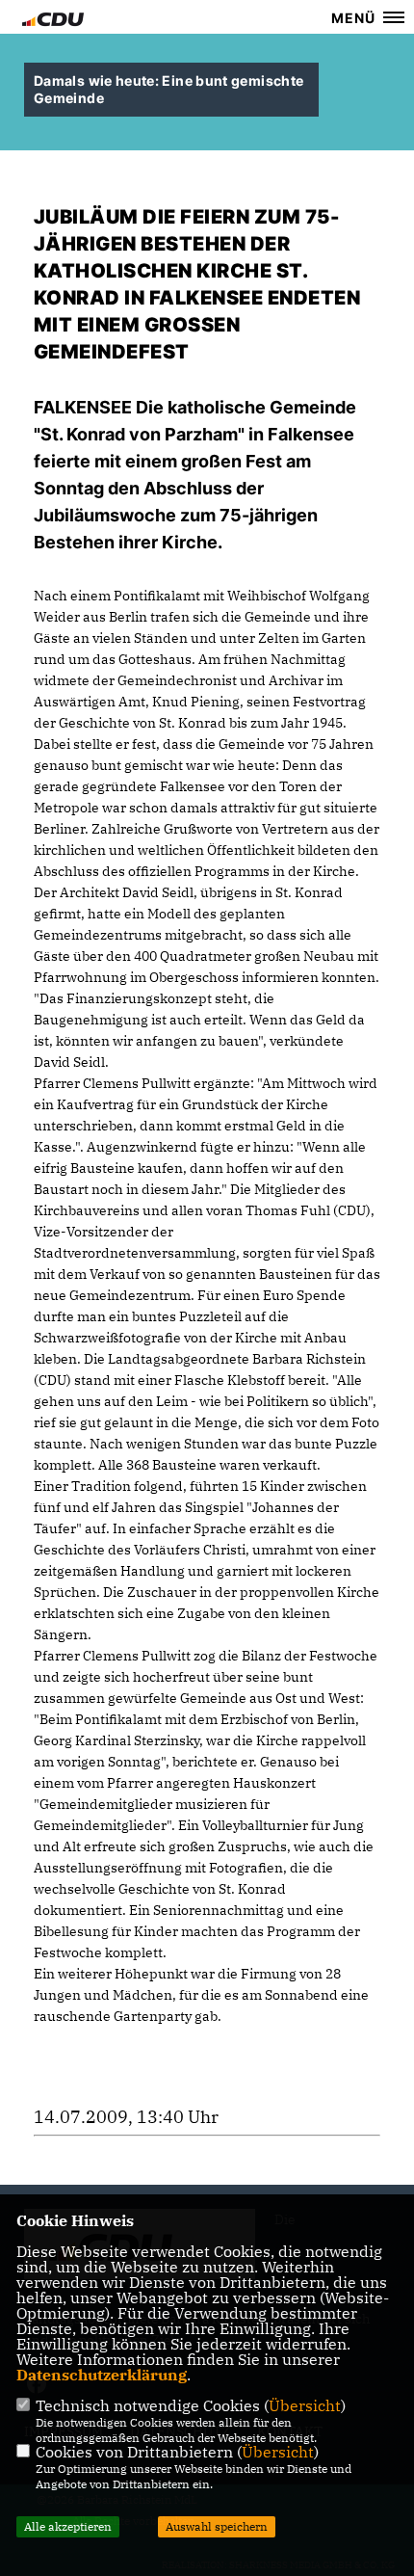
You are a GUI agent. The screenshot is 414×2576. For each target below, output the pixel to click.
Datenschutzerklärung (102, 2375)
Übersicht (305, 2405)
